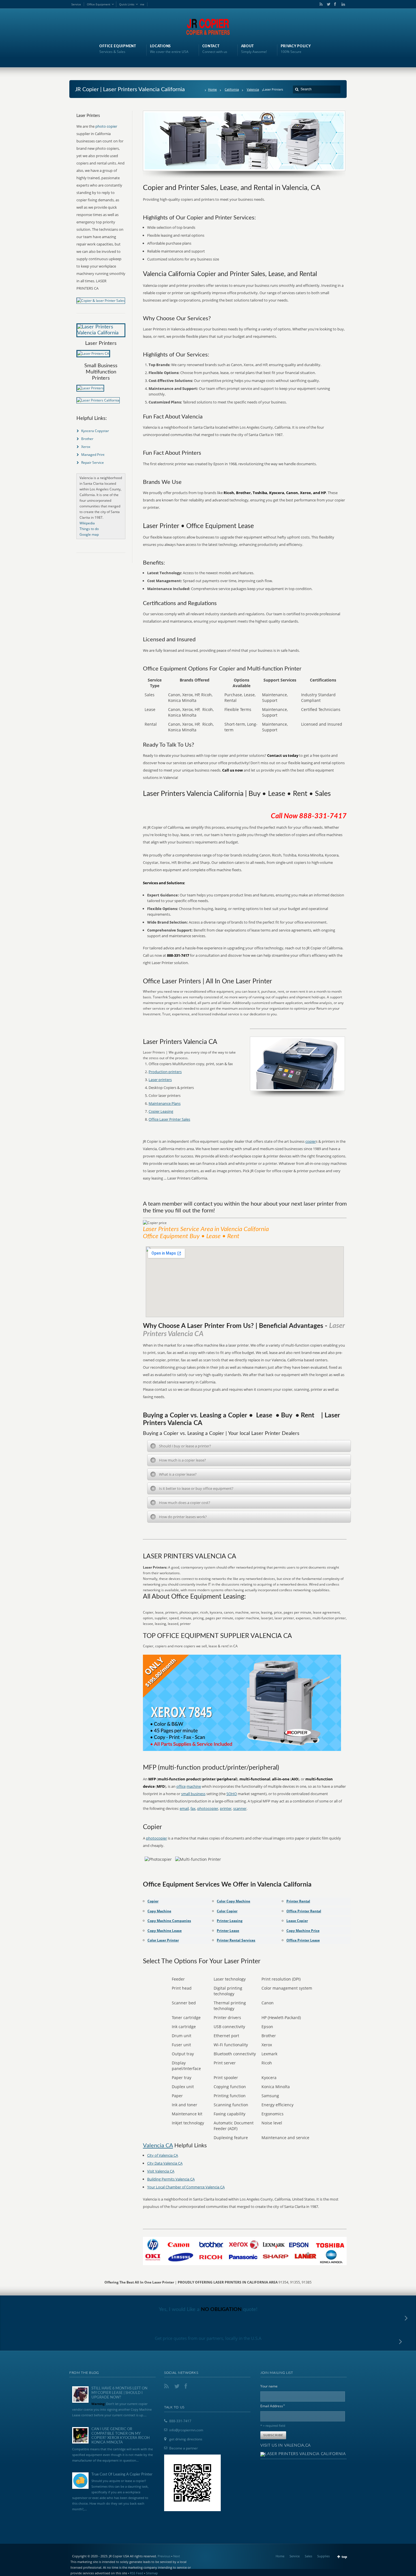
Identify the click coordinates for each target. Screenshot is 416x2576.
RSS (320, 4)
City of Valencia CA (163, 2155)
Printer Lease (228, 1931)
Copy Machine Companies (169, 1921)
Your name (269, 2386)
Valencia (253, 89)
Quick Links (127, 4)
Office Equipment (99, 4)
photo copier (106, 126)
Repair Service (93, 463)
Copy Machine (159, 1911)
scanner (240, 1808)
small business (193, 1794)
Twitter (327, 4)
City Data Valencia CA (165, 2163)
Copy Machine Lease (165, 1931)
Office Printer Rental (304, 1911)
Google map (89, 534)
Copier (153, 1901)
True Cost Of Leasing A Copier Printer (122, 2474)
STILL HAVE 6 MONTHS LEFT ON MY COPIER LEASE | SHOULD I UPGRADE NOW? (119, 2393)
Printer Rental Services (236, 1940)
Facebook (335, 4)
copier (311, 1141)
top (344, 2557)
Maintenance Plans (165, 1103)
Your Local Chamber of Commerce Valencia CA (186, 2187)
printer (226, 1808)
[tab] (249, 1446)
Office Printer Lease (303, 1940)
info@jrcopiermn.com (186, 2430)
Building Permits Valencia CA (171, 2179)
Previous (164, 2556)
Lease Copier (297, 1921)
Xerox (86, 447)
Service (76, 4)
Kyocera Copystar (95, 431)
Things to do (89, 529)
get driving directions (186, 2439)
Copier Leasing (161, 1111)
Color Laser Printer (163, 1940)
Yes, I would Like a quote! (208, 2310)
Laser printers (160, 1080)
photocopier (208, 1808)
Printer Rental (298, 1901)
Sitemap (152, 2573)
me (142, 4)
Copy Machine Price (303, 1931)
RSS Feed (137, 2573)
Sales (308, 2556)
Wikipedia (87, 523)
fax (193, 1808)
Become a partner (184, 2448)
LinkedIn (342, 4)
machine (194, 1786)
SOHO (232, 1794)
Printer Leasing (230, 1921)
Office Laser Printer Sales (169, 1119)
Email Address (273, 2406)
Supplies (323, 2556)
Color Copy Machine (233, 1901)
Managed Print (93, 455)
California (232, 89)
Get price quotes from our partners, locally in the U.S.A (208, 2338)
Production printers (165, 1072)
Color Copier (227, 1911)
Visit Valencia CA (161, 2171)
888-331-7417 (180, 2421)
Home (212, 89)
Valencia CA (158, 2146)
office (181, 1786)
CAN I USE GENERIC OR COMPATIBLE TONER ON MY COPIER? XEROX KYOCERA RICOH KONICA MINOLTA (121, 2436)
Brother (87, 439)
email (184, 1808)
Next (177, 2556)
